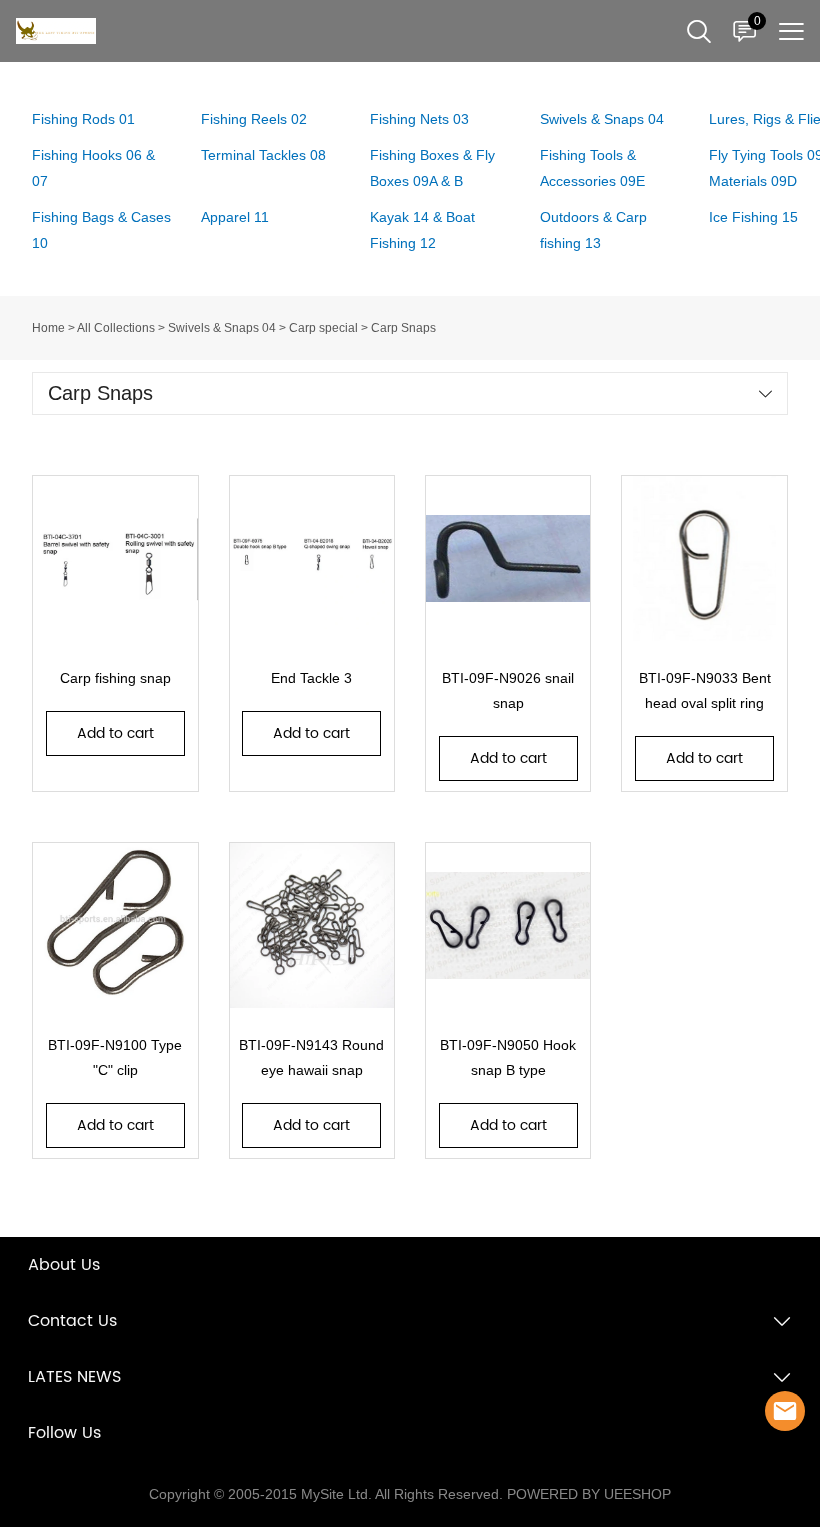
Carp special (323, 328)
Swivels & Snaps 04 (222, 328)
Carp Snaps (403, 328)
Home (48, 328)
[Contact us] (785, 1411)
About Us (64, 1265)
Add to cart (115, 733)
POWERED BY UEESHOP (589, 1494)
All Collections (116, 328)
